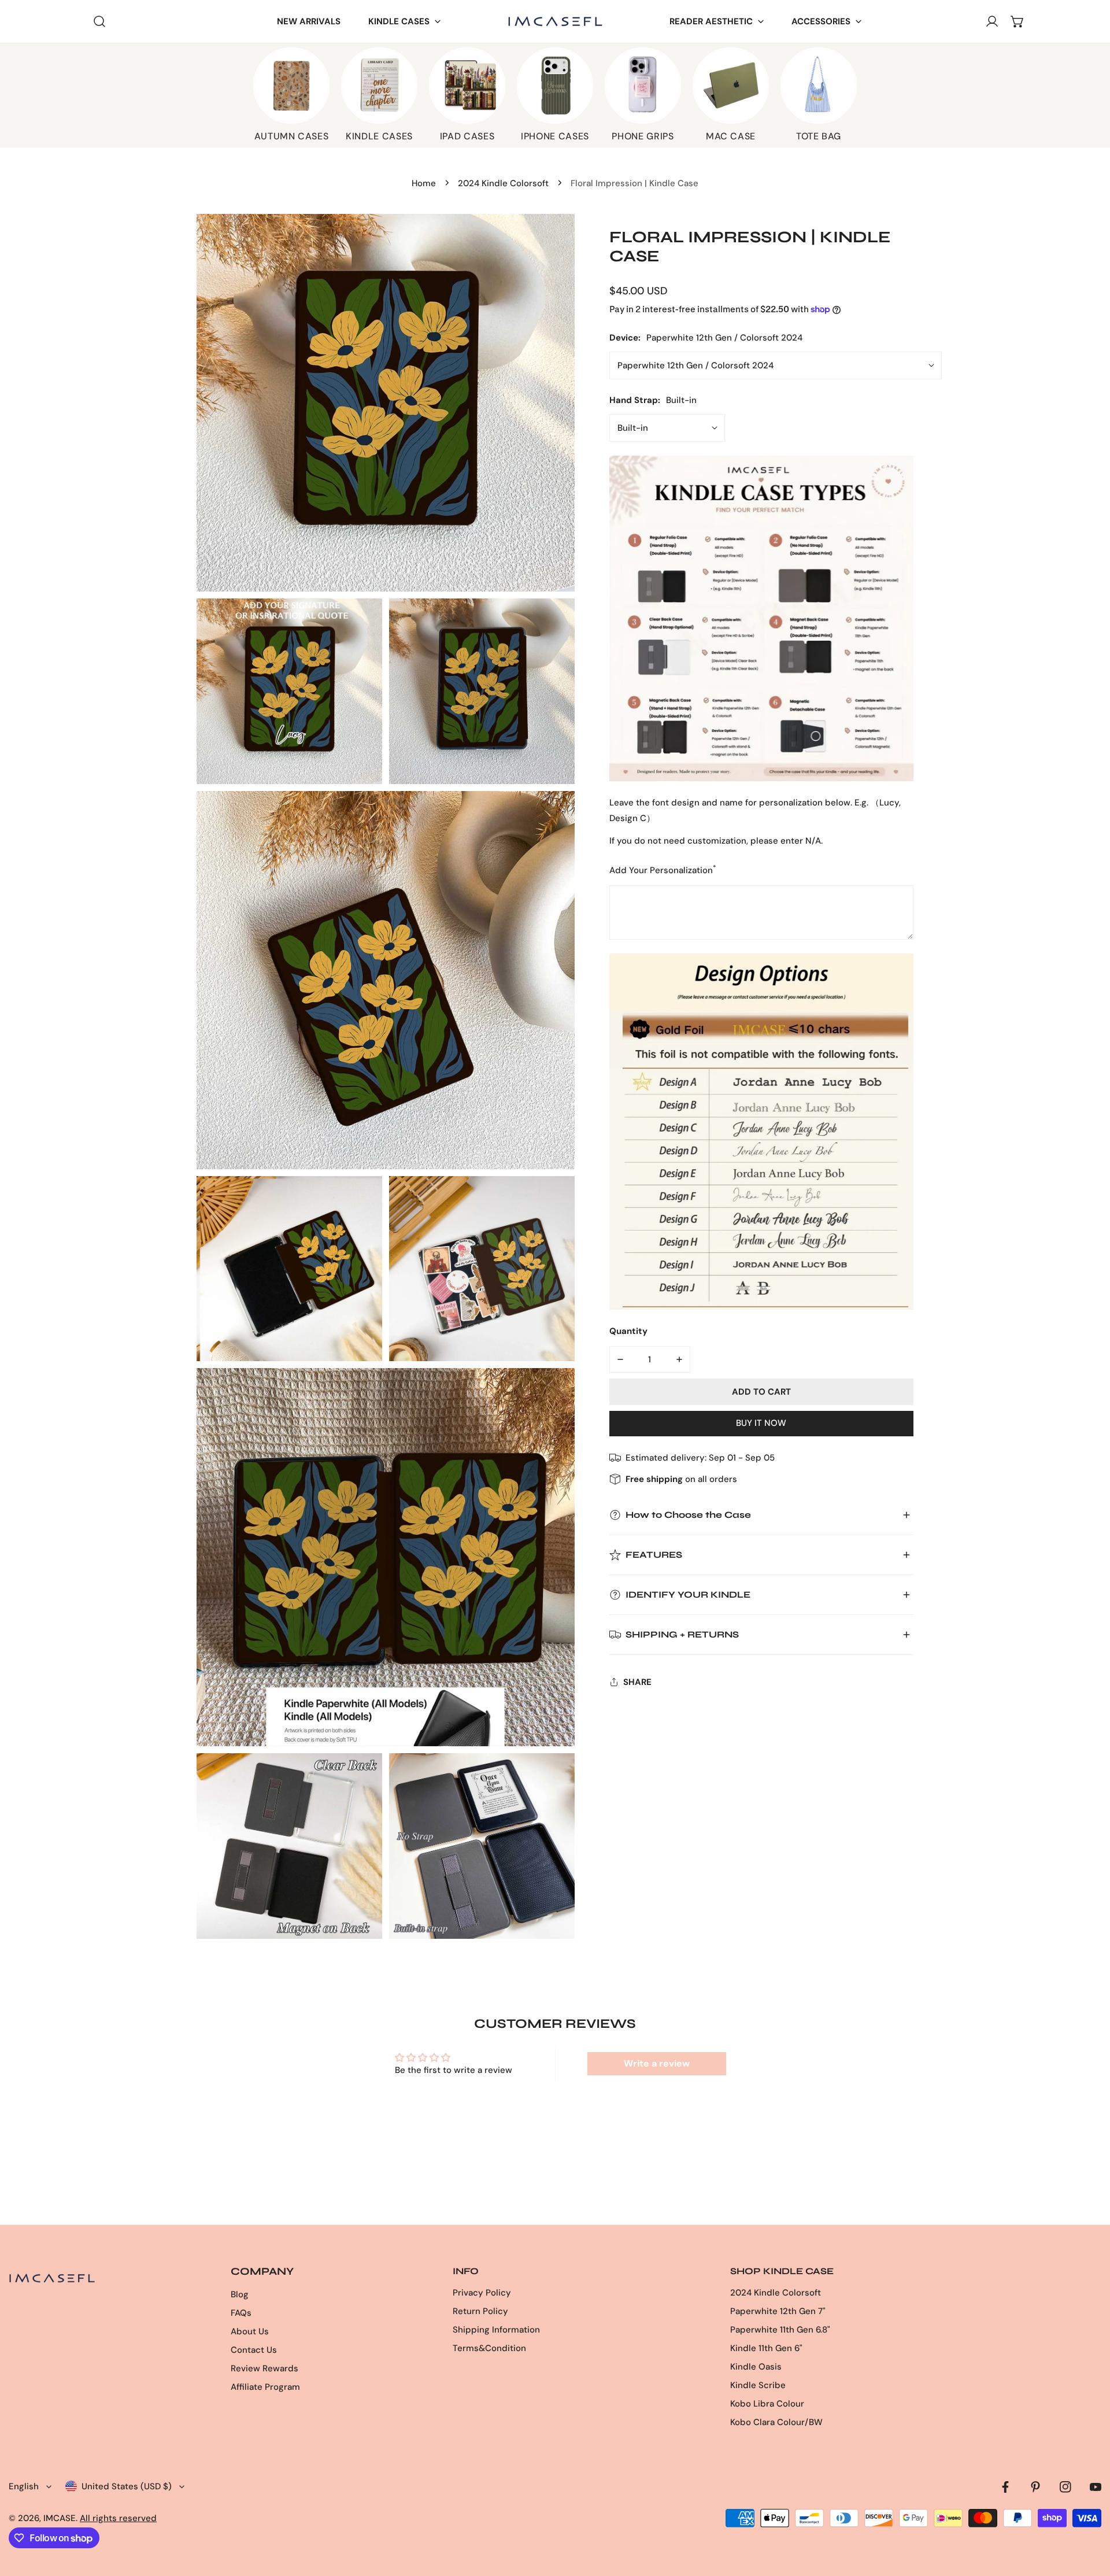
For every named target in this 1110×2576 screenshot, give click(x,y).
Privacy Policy (482, 2293)
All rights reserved (118, 2518)
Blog (240, 2294)
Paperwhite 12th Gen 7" (778, 2311)
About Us (250, 2331)
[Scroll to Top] (1089, 2515)
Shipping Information (496, 2330)
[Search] (99, 21)
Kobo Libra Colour (767, 2404)
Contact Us (254, 2350)
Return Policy (480, 2311)
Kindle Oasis (756, 2367)
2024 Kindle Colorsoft (503, 183)
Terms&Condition (489, 2348)
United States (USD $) (127, 2486)
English (24, 2486)
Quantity (628, 1331)
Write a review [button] (657, 2063)
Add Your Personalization (663, 870)
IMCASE (60, 2518)
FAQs (241, 2313)
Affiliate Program (265, 2387)
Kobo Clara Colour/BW (776, 2422)
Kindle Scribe (758, 2385)
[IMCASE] (555, 21)
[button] (404, 22)
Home (424, 183)
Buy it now (761, 1423)
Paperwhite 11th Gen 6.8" (780, 2330)
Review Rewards (264, 2368)
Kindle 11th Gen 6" (766, 2348)
